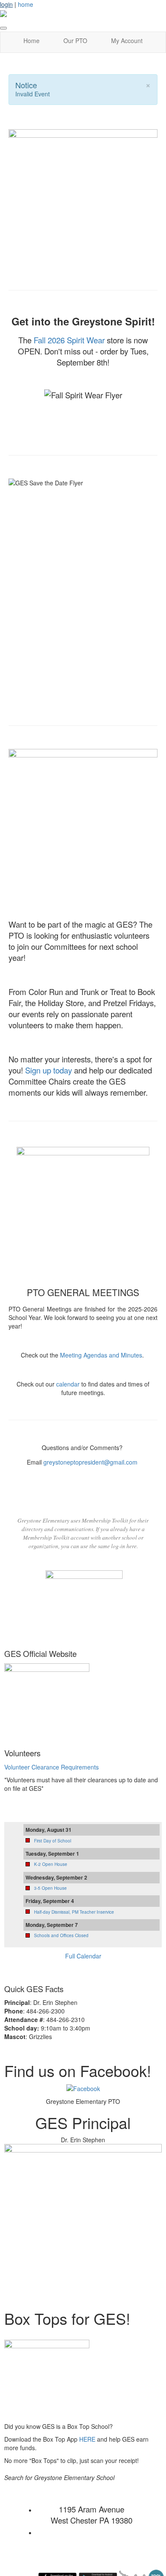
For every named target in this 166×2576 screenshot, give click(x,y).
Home (31, 41)
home (26, 4)
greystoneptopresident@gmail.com (90, 1462)
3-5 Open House (50, 1888)
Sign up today (50, 1070)
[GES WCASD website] (47, 1697)
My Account (127, 41)
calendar (68, 1384)
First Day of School (53, 1841)
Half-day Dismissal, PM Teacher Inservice (74, 1912)
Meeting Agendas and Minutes (101, 1355)
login (6, 4)
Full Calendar (83, 1956)
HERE (87, 2439)
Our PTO (75, 41)
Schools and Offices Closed (61, 1935)
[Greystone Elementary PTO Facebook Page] (83, 2088)
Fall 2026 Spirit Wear (69, 340)
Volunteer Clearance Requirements (52, 1767)
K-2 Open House (51, 1864)
